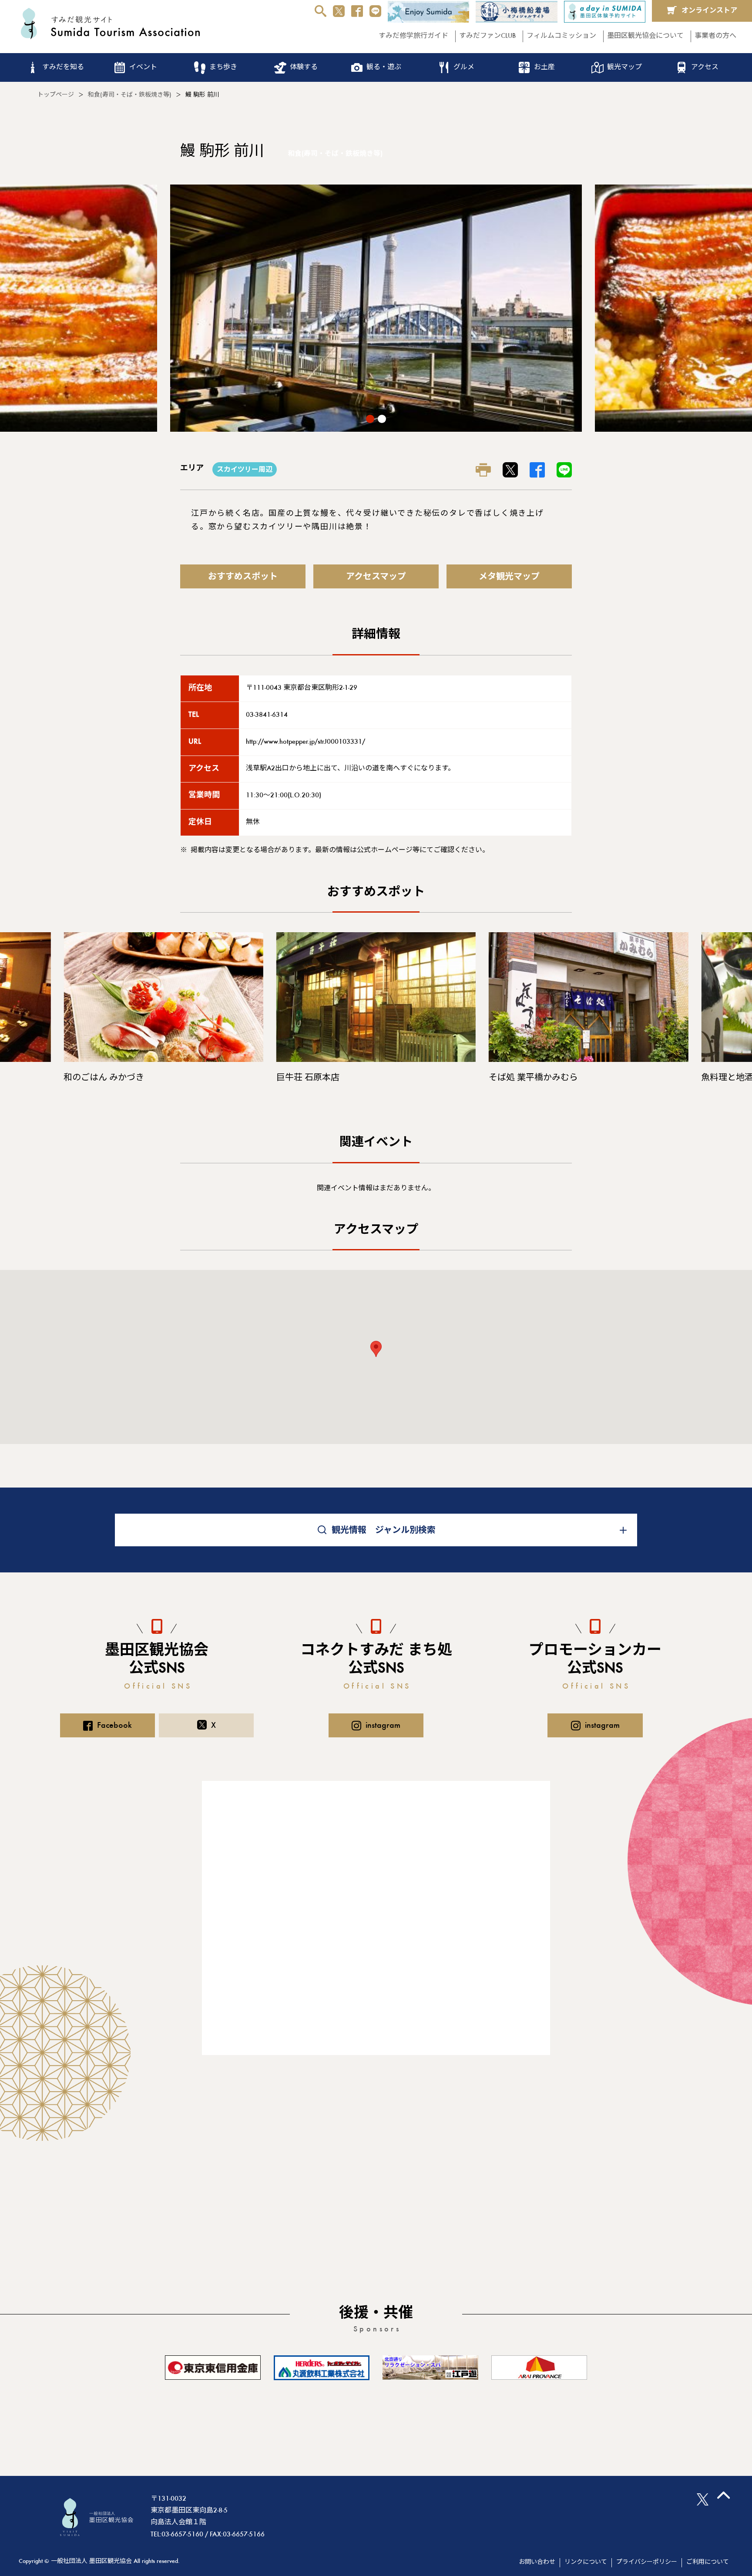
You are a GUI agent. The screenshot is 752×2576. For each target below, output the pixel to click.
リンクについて (586, 2563)
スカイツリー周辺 (245, 470)
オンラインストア (709, 11)
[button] (370, 419)
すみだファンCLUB (487, 36)
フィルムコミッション (561, 36)
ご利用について (708, 2563)
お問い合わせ (537, 2563)
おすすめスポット (243, 577)
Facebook (114, 1726)
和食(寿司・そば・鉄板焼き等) (130, 95)
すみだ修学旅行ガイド (413, 36)
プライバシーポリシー (647, 2563)
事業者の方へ (715, 36)
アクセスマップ (376, 577)
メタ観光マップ (509, 577)
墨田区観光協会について (645, 36)
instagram (383, 1726)
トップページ (56, 95)
